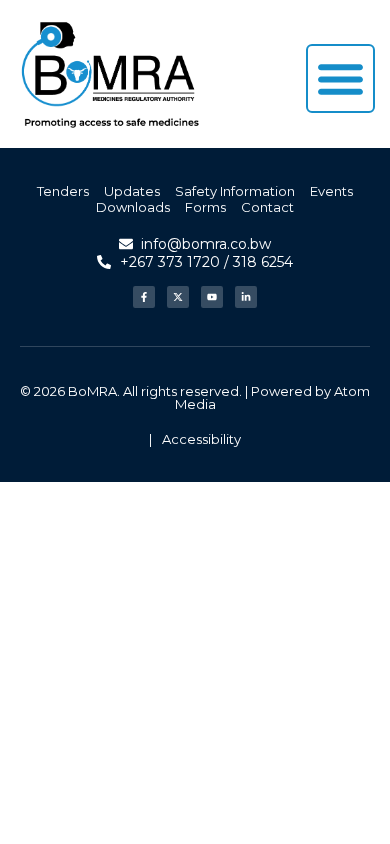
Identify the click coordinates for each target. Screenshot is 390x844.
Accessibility (201, 439)
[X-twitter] (178, 297)
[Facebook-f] (144, 297)
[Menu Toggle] (340, 78)
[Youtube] (212, 297)
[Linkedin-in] (246, 297)
